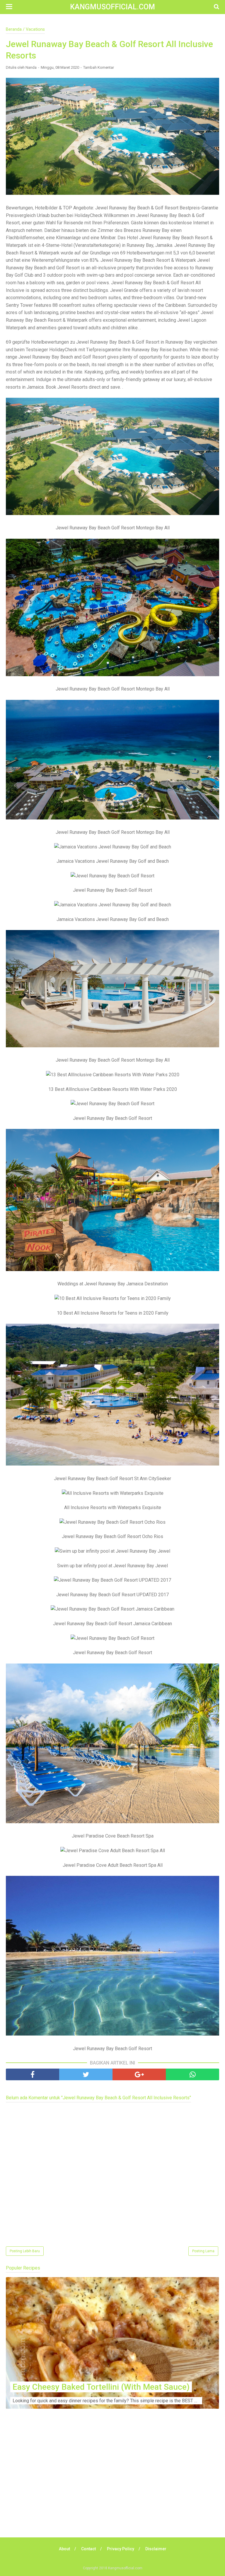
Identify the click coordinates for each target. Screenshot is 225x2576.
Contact (88, 2549)
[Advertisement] (112, 2482)
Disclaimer (156, 2549)
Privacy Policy (121, 2549)
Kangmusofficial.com (112, 7)
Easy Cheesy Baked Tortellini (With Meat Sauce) (101, 2387)
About (64, 2549)
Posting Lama (203, 2251)
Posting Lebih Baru (25, 2251)
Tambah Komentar (99, 67)
